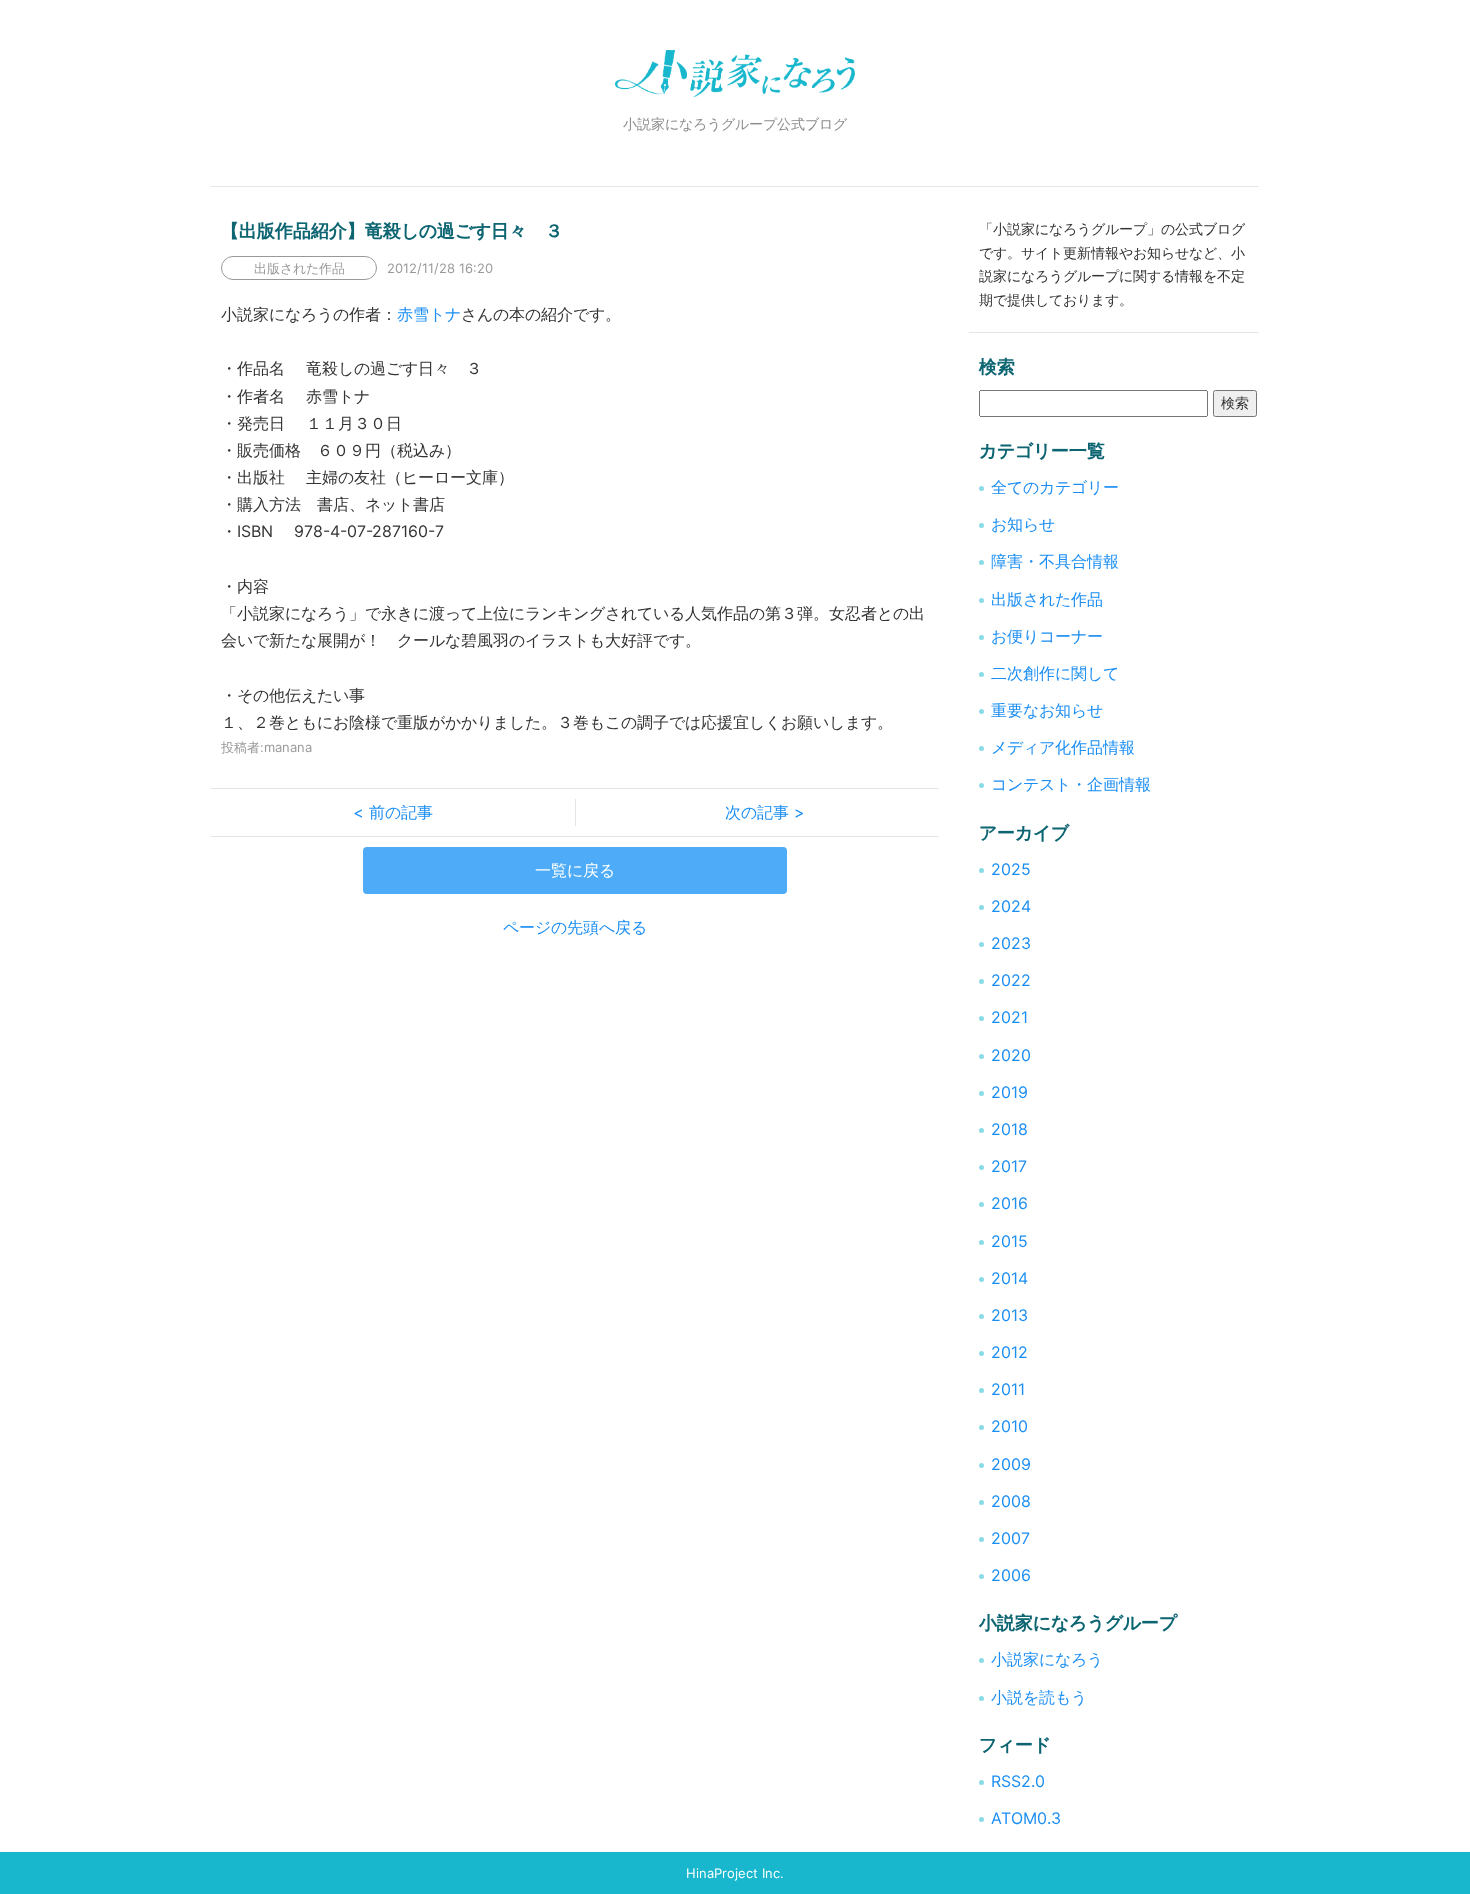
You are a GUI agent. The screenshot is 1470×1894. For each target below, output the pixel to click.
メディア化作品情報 (1063, 747)
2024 (1011, 906)
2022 (1011, 980)
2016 (1009, 1203)
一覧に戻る (575, 870)
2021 (1009, 1017)
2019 (1009, 1092)
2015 (1009, 1241)
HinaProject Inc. (735, 1873)
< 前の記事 (401, 812)
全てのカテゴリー (1055, 487)
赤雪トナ (429, 314)
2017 (1009, 1166)
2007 (1010, 1538)
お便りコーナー (1047, 636)
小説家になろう (1047, 1659)
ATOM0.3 (1026, 1818)
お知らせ (1023, 524)
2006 (1011, 1575)
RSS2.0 (1018, 1781)
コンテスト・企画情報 (1071, 784)
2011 (1008, 1389)
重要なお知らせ (1047, 710)
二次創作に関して (1055, 673)
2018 (1009, 1129)
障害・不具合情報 (1055, 561)
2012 (1009, 1352)
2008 (1011, 1501)
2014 (1009, 1278)
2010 (1009, 1426)
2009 (1011, 1464)
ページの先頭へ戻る (575, 927)
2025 (1011, 869)
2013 (1009, 1315)
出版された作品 (1047, 599)
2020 (1011, 1055)
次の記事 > (757, 812)
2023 (1011, 943)
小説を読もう (1039, 1697)
